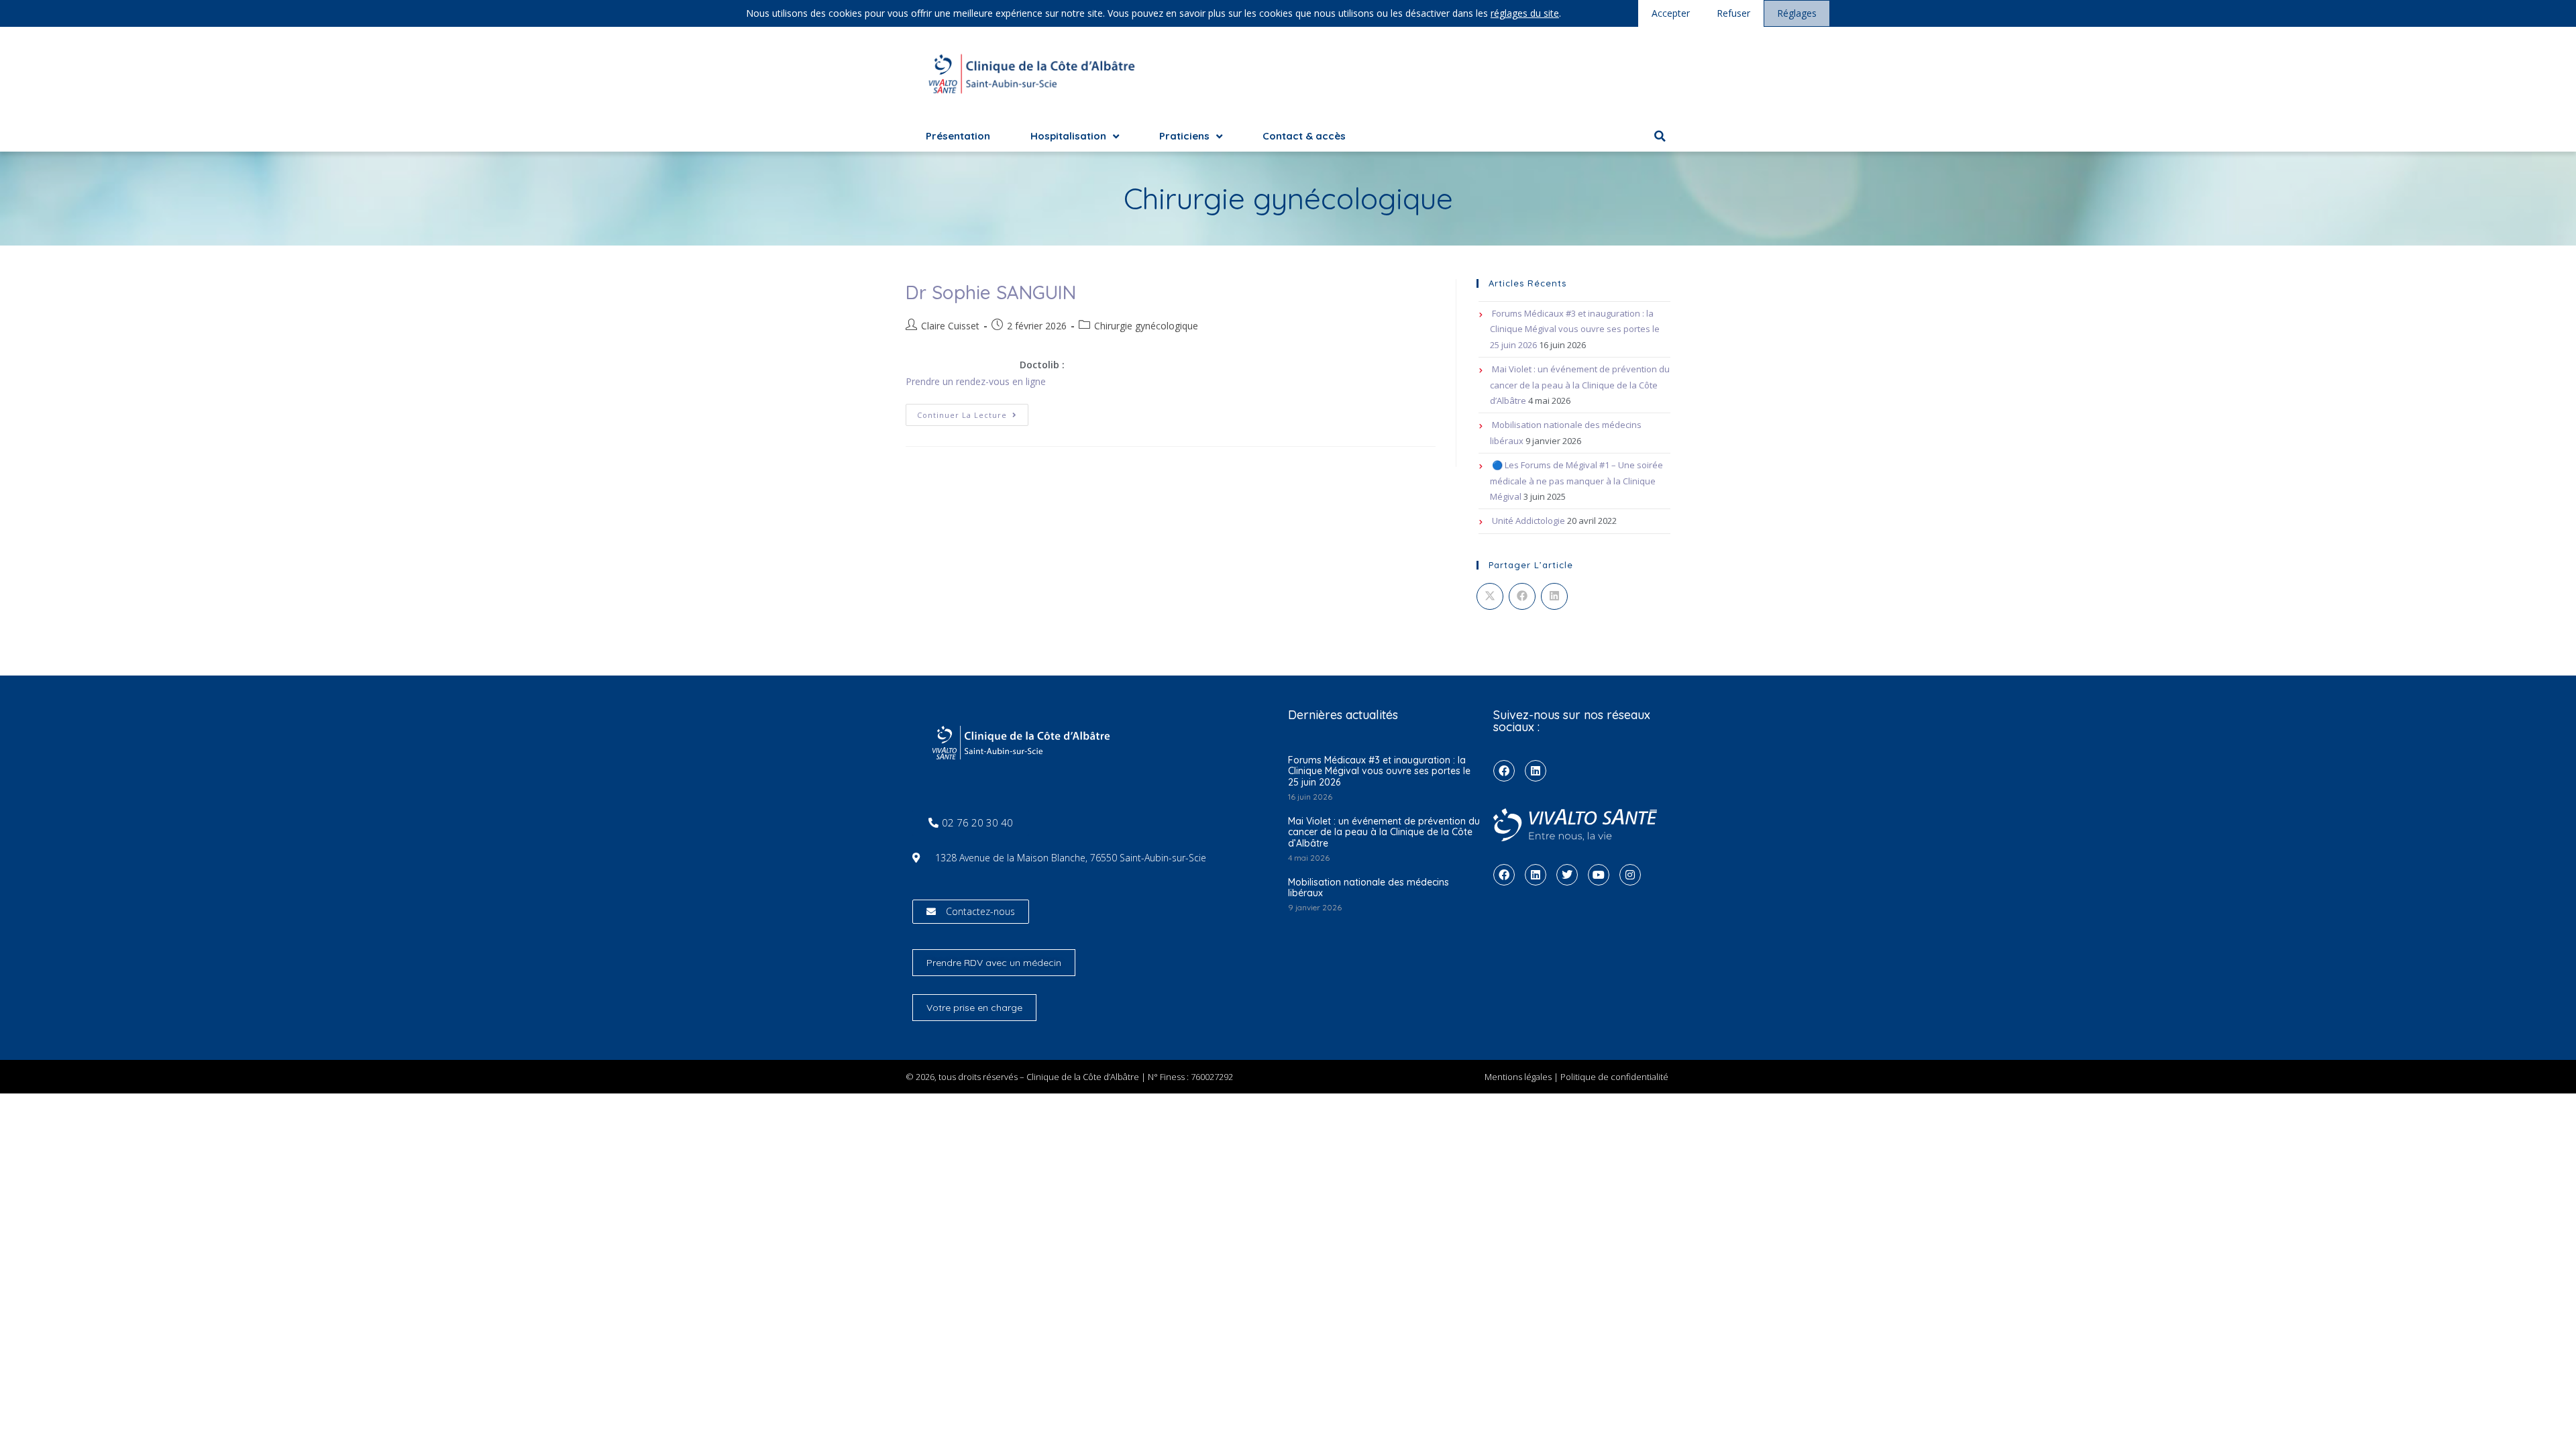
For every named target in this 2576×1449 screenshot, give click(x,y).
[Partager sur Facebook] (1522, 596)
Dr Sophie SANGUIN (991, 292)
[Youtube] (1599, 875)
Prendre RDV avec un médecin (994, 963)
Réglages (1797, 13)
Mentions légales (1518, 1077)
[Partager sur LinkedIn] (1554, 596)
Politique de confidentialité (1614, 1077)
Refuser (1733, 13)
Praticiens (1184, 136)
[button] (1660, 136)
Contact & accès (1304, 136)
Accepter (1671, 13)
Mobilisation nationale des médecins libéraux (1368, 888)
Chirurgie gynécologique (1146, 326)
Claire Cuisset (950, 326)
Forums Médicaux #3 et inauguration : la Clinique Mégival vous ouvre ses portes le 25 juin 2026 (1575, 329)
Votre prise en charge (974, 1008)
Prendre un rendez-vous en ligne (976, 381)
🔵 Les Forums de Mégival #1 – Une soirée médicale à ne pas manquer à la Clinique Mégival (1576, 481)
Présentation (958, 136)
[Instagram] (1630, 875)
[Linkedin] (1536, 771)
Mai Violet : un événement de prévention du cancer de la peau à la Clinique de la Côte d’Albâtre (1580, 385)
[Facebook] (1504, 771)
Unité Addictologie (1528, 521)
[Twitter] (1567, 875)
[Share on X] (1490, 596)
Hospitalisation (1068, 136)
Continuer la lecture (973, 412)
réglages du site (1525, 13)
